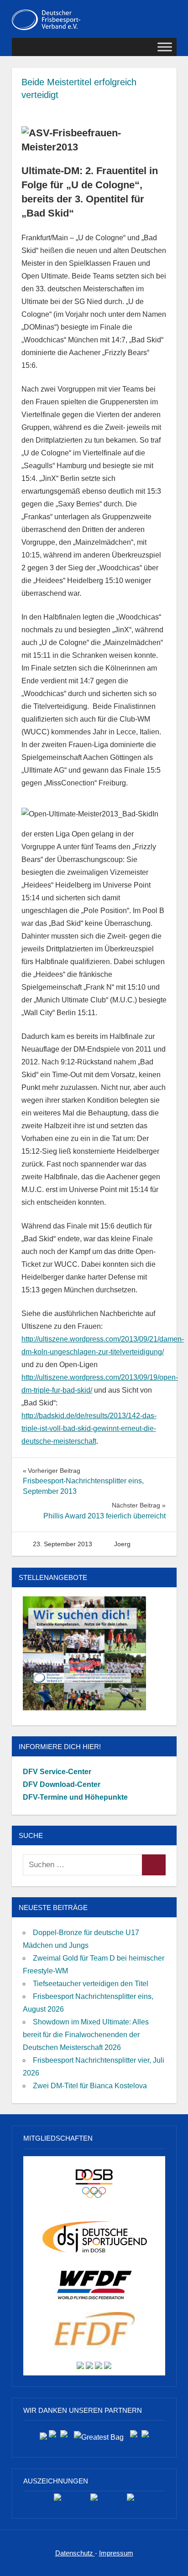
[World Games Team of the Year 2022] (94, 2501)
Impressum (116, 2553)
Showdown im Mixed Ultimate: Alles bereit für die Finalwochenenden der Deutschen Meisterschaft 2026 (86, 2035)
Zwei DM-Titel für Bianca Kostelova (90, 2086)
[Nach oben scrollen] (172, 2560)
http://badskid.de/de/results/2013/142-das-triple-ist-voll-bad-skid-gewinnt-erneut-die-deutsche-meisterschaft (89, 1428)
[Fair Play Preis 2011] (131, 2501)
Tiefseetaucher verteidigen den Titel (91, 1984)
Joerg (122, 1544)
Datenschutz (75, 2553)
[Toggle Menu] (165, 47)
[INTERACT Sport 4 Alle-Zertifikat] (57, 2501)
